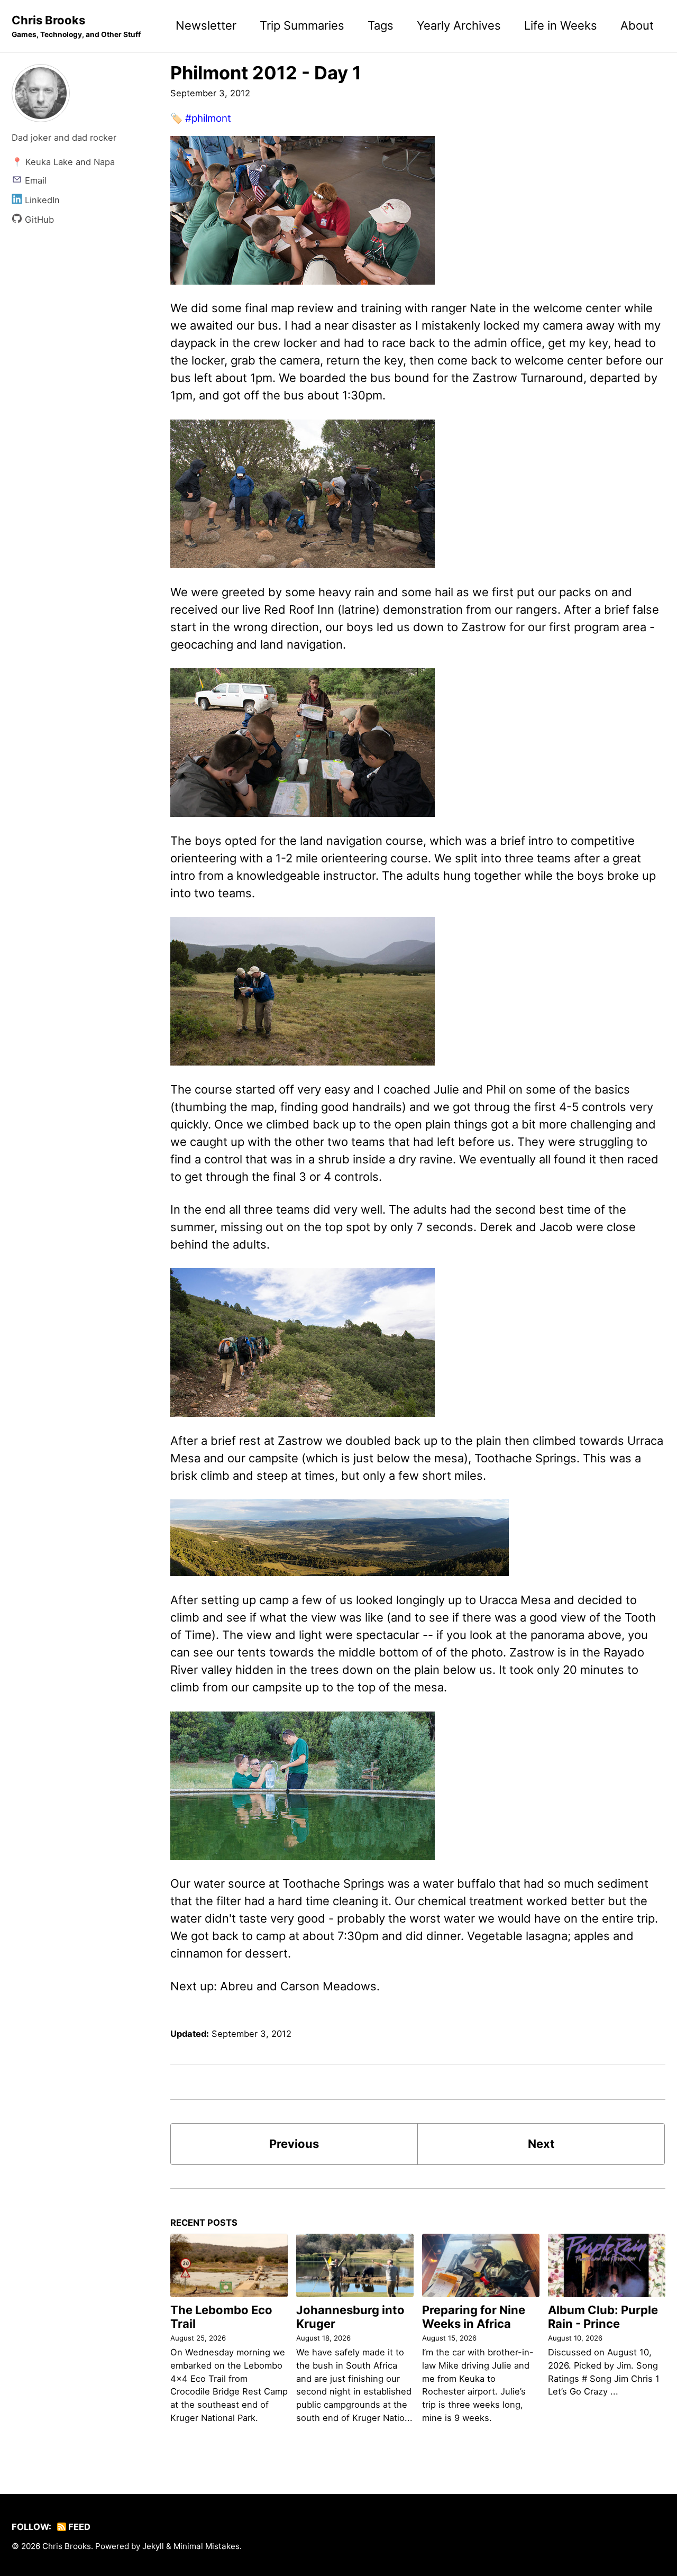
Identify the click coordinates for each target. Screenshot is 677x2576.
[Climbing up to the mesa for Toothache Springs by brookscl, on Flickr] (303, 1342)
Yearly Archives (459, 25)
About (637, 25)
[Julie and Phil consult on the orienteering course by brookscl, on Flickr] (303, 990)
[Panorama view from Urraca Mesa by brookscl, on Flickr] (340, 1537)
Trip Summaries (302, 25)
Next (541, 2144)
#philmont (208, 118)
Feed (78, 2527)
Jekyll (153, 2546)
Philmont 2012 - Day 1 (266, 73)
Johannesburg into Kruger (350, 2317)
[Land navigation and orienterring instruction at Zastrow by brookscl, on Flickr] (303, 742)
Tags (381, 25)
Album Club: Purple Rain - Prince (603, 2317)
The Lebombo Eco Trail (221, 2317)
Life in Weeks (561, 25)
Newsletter (206, 25)
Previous (294, 2144)
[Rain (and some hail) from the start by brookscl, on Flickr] (303, 493)
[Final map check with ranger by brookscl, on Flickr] (303, 209)
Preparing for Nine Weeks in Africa (474, 2317)
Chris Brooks (76, 26)
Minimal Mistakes (207, 2546)
